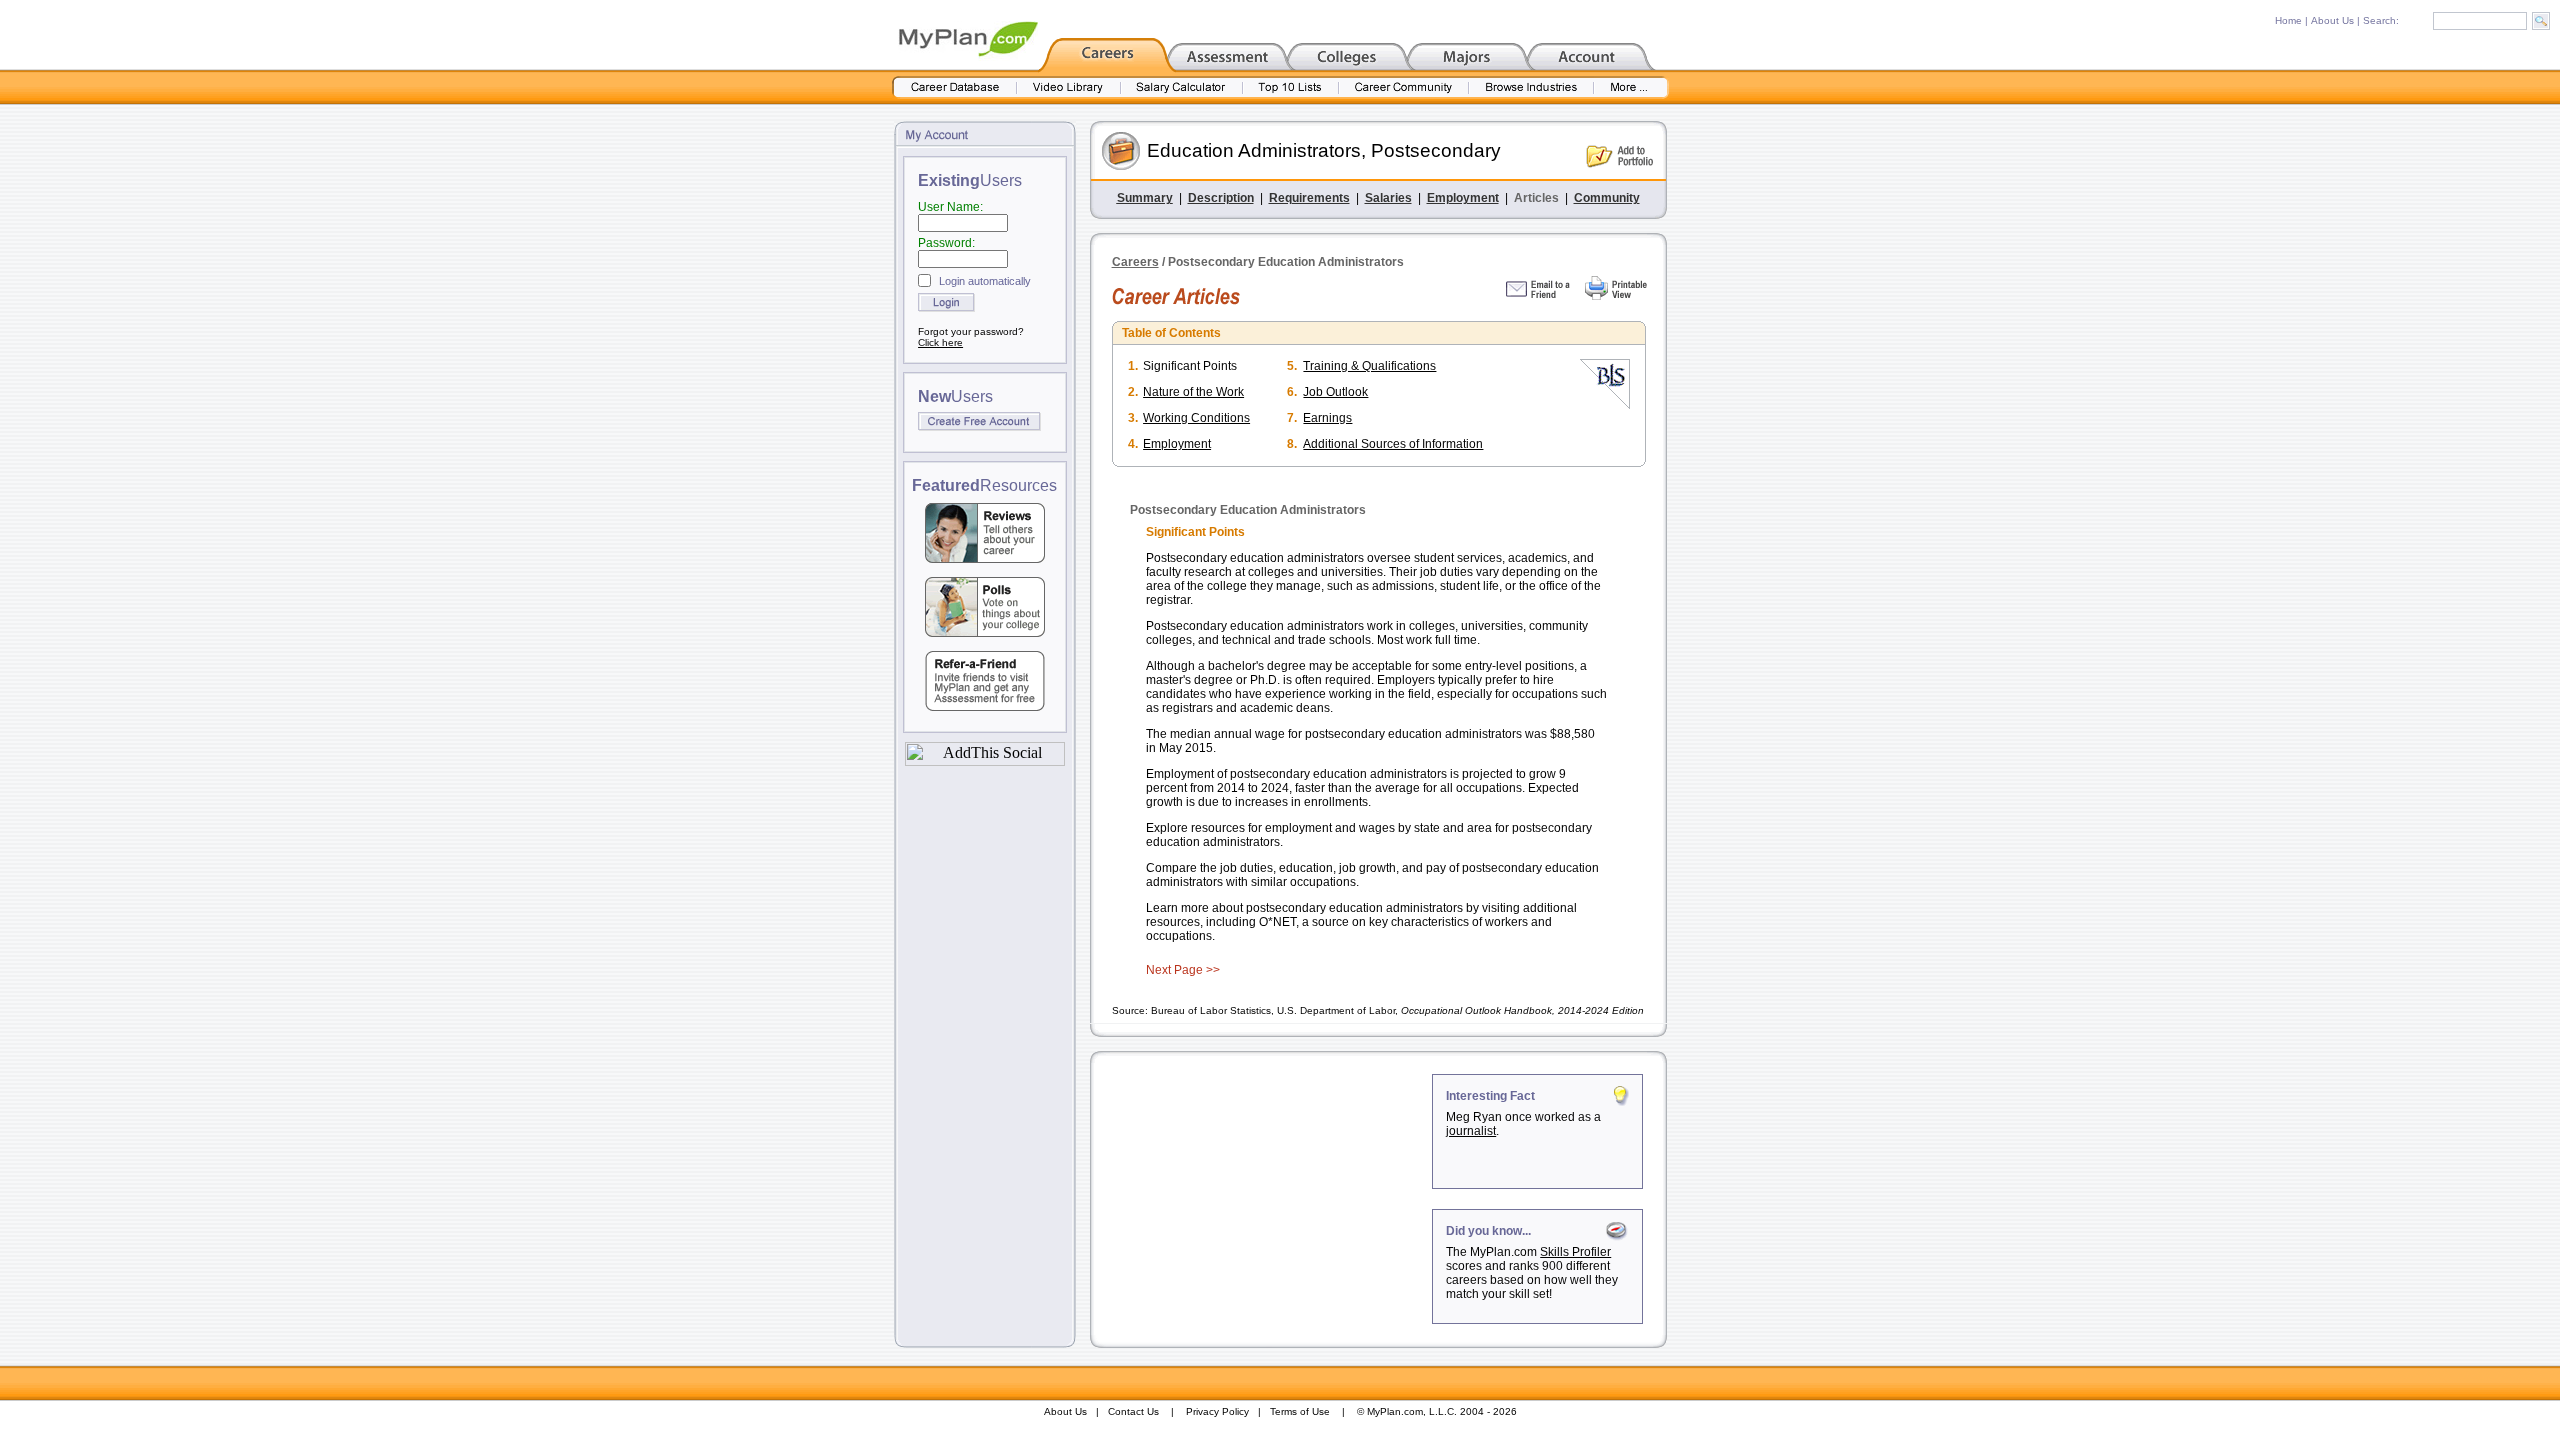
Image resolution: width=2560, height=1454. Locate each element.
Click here (940, 342)
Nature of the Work (1193, 392)
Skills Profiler (1575, 1252)
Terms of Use (1300, 1411)
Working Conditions (1196, 418)
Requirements (1309, 198)
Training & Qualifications (1369, 366)
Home (2288, 20)
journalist (1471, 1131)
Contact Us (1133, 1411)
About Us (2332, 20)
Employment (1463, 198)
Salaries (1388, 198)
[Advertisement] (1263, 1199)
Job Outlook (1335, 392)
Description (1221, 198)
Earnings (1327, 418)
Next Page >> (1183, 970)
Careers (1135, 262)
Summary (1145, 198)
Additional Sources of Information (1393, 444)
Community (1607, 198)
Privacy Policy (1217, 1411)
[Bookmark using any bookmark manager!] (985, 760)
